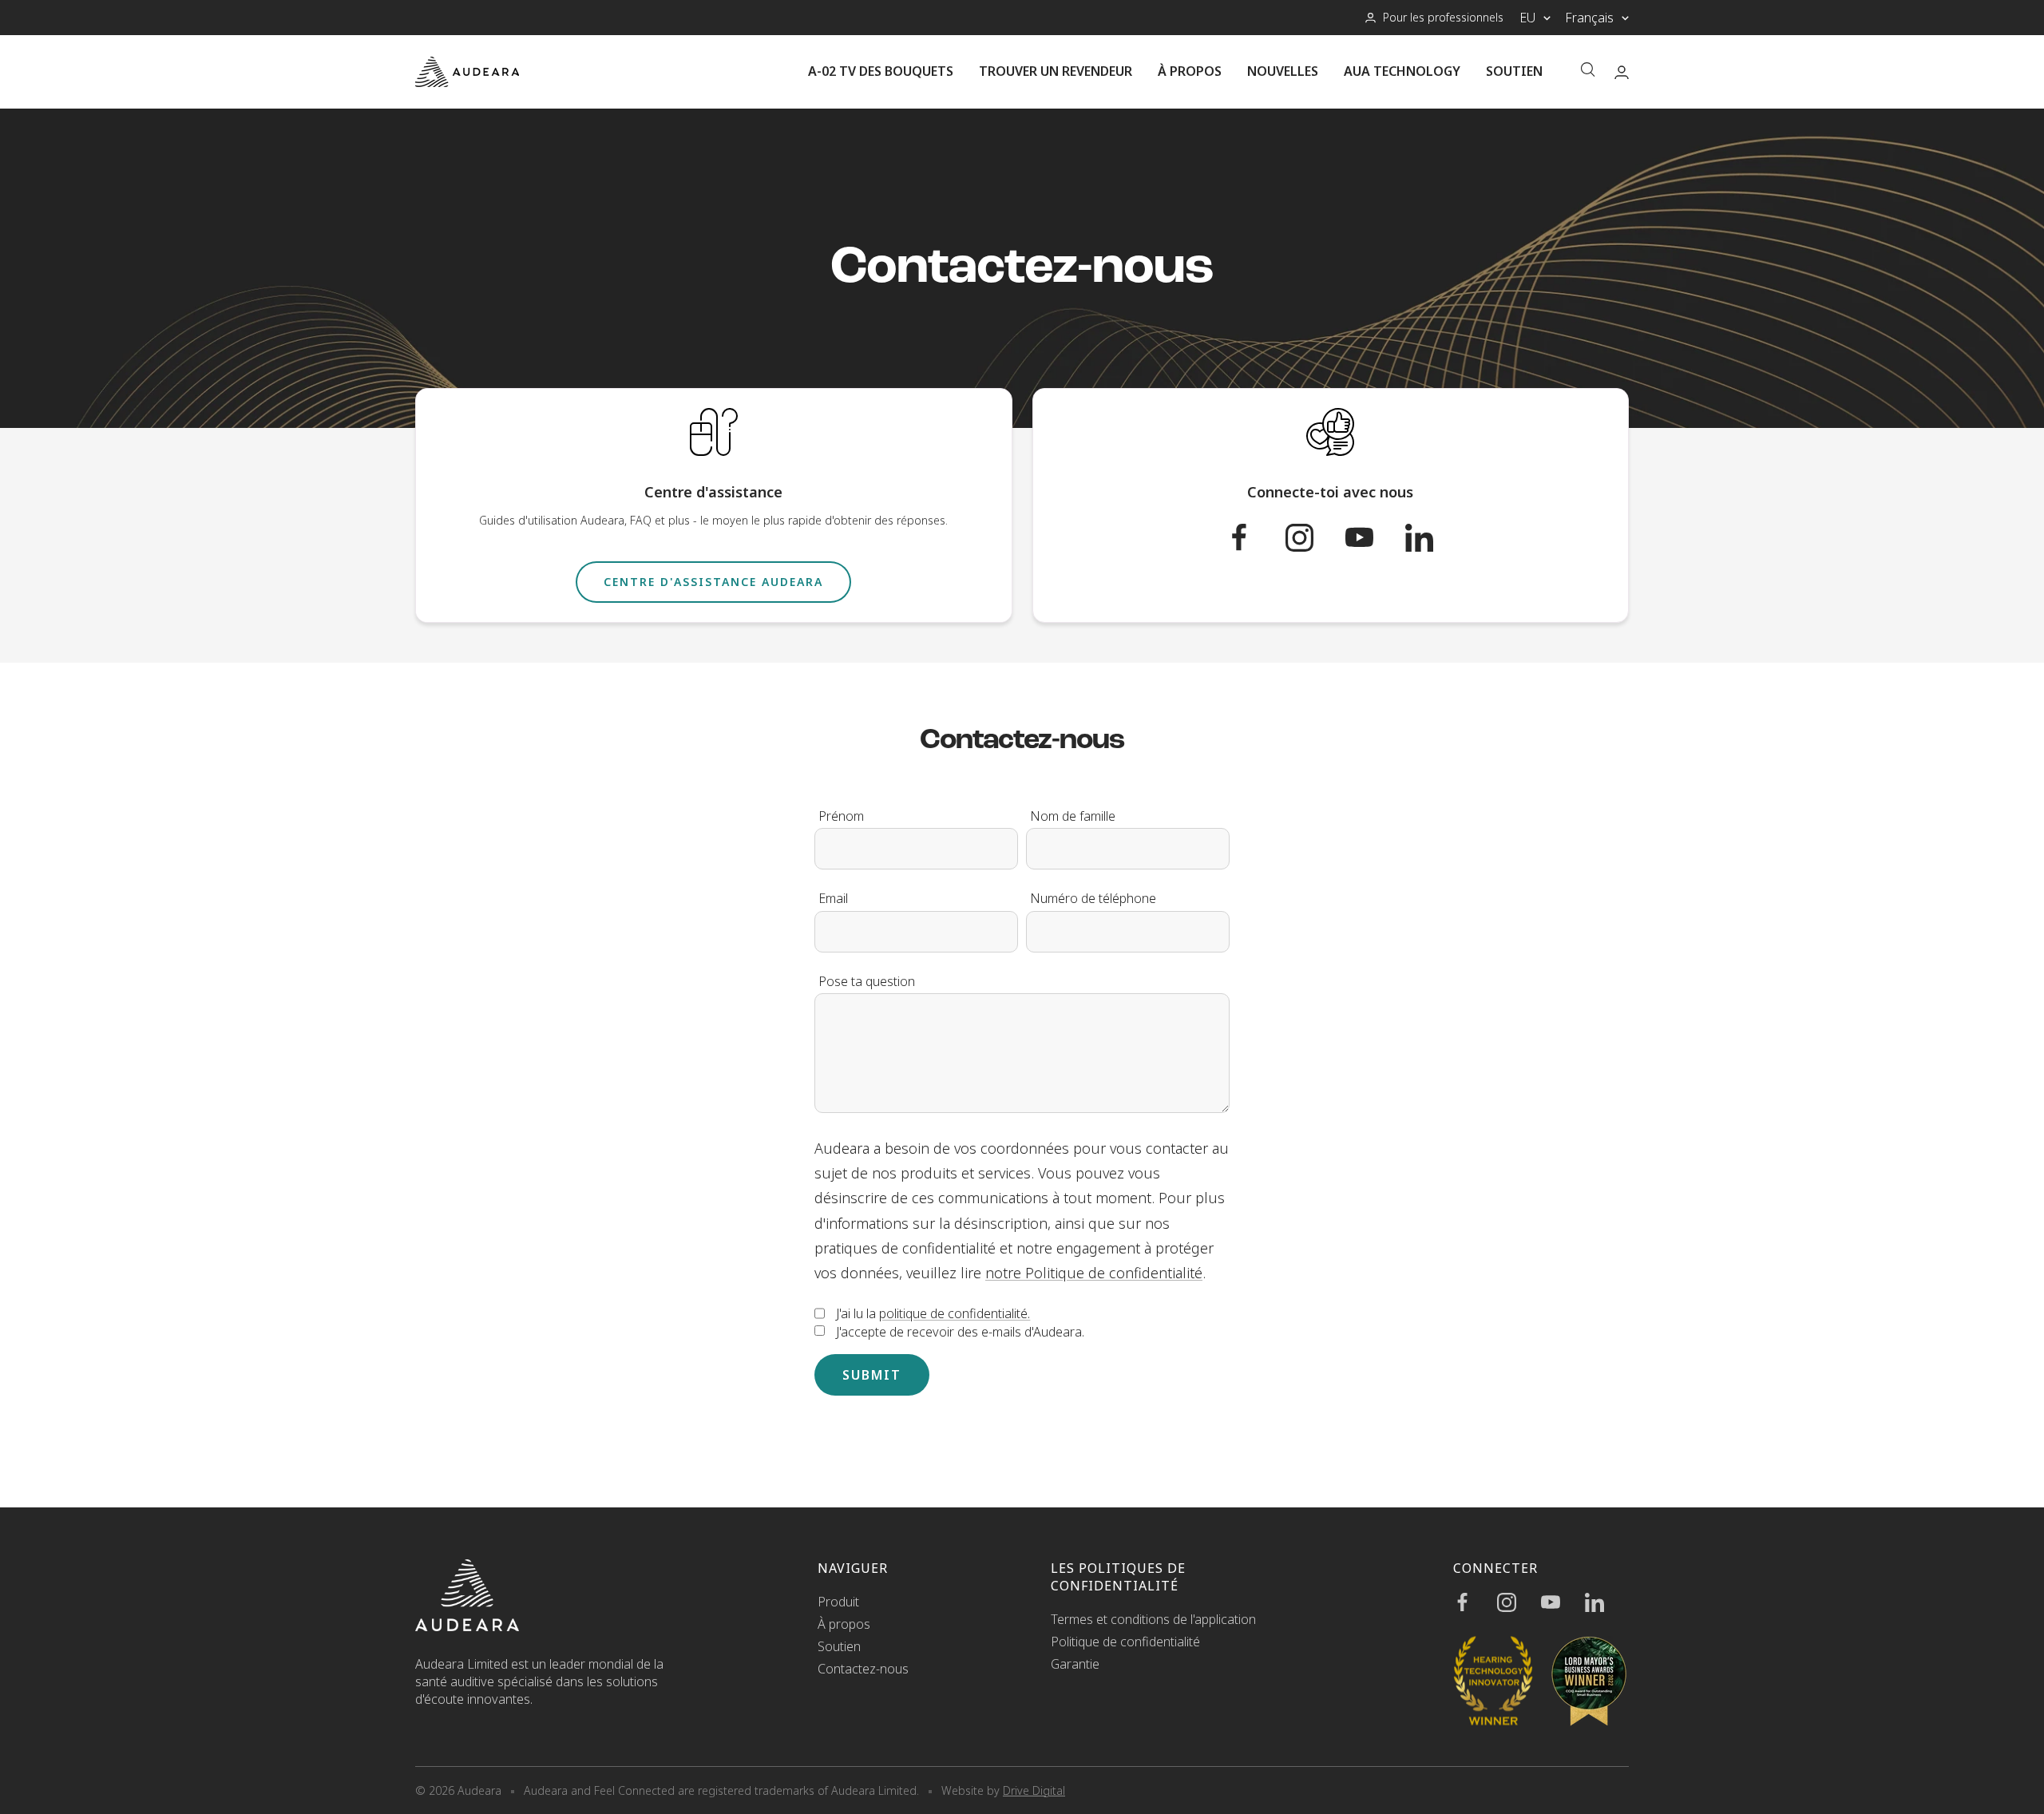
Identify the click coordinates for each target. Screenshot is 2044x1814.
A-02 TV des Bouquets (881, 71)
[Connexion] (1622, 72)
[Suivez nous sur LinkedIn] (1435, 538)
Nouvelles (1283, 71)
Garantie (1075, 1664)
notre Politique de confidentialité (1094, 1273)
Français (1589, 18)
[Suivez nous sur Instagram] (1315, 538)
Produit (838, 1602)
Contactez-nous (863, 1669)
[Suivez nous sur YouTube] (1375, 538)
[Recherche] (1588, 71)
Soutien (1514, 71)
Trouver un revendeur (1056, 71)
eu (1527, 18)
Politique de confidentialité (1125, 1642)
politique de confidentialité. (955, 1313)
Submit (872, 1375)
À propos (1190, 71)
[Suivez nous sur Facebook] (1256, 538)
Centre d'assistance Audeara (713, 582)
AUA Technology (1402, 71)
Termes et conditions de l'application (1153, 1619)
